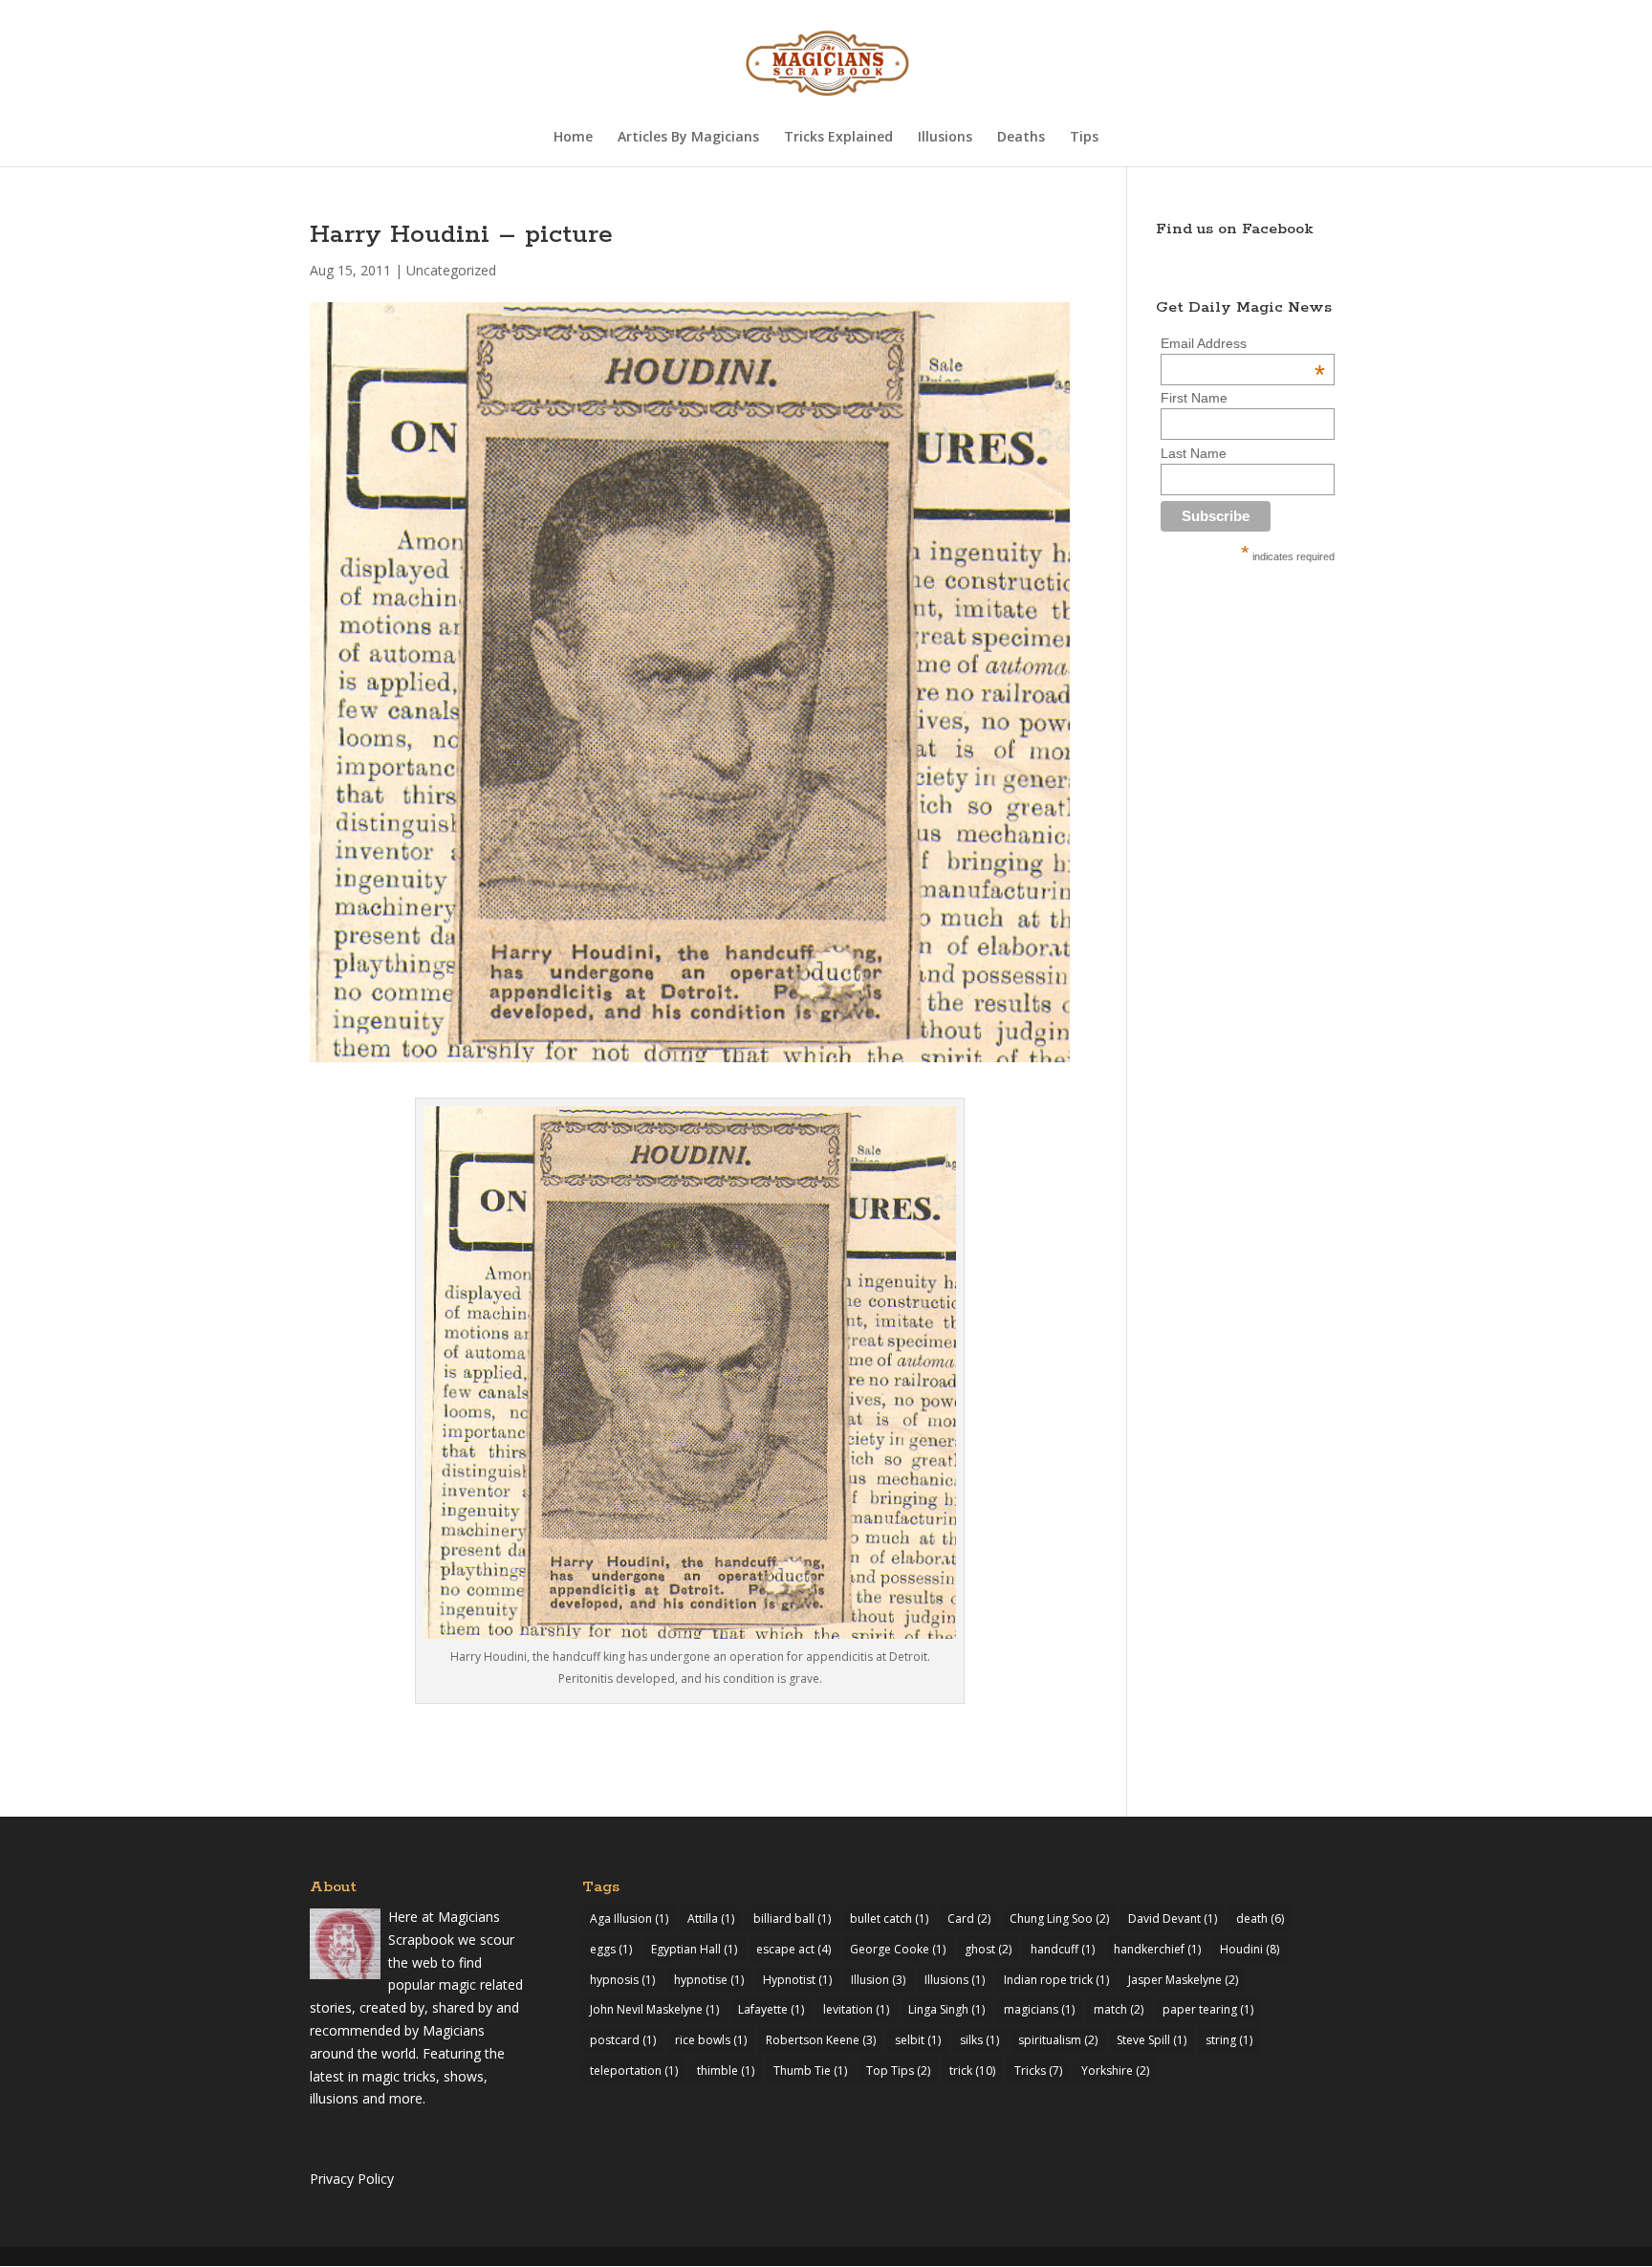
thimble (726, 2071)
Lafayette (771, 2009)
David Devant (1173, 1918)
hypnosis (622, 1980)
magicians (1039, 2009)
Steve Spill (1152, 2040)
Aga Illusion (629, 1918)
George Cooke (898, 1949)
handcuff (1063, 1949)
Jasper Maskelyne (1183, 1980)
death (1260, 1918)
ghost (988, 1949)
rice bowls (711, 2040)
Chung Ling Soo (1059, 1918)
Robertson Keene (821, 2040)
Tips (1084, 138)
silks (979, 2040)
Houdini (1250, 1949)
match (1119, 2009)
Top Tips (898, 2071)
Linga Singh (946, 2009)
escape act (793, 1949)
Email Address (1243, 343)
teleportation (634, 2071)
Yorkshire (1115, 2071)
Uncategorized (451, 270)
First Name (1194, 398)
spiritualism (1058, 2040)
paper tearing (1208, 2009)
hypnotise (709, 1980)
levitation (856, 2009)
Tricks (1038, 2071)
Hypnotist (797, 1980)
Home (573, 138)
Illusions (945, 138)
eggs (611, 1949)
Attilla (711, 1918)
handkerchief (1157, 1949)
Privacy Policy (352, 2179)
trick (972, 2071)
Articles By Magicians (688, 138)
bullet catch (889, 1918)
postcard (623, 2040)
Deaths (1021, 138)
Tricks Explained (838, 138)
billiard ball (792, 1918)
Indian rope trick (1056, 1980)
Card (969, 1918)
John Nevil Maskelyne (654, 2009)
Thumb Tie (810, 2071)
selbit (918, 2040)
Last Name (1194, 453)
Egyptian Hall (694, 1949)
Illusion (878, 1980)
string (1229, 2040)
